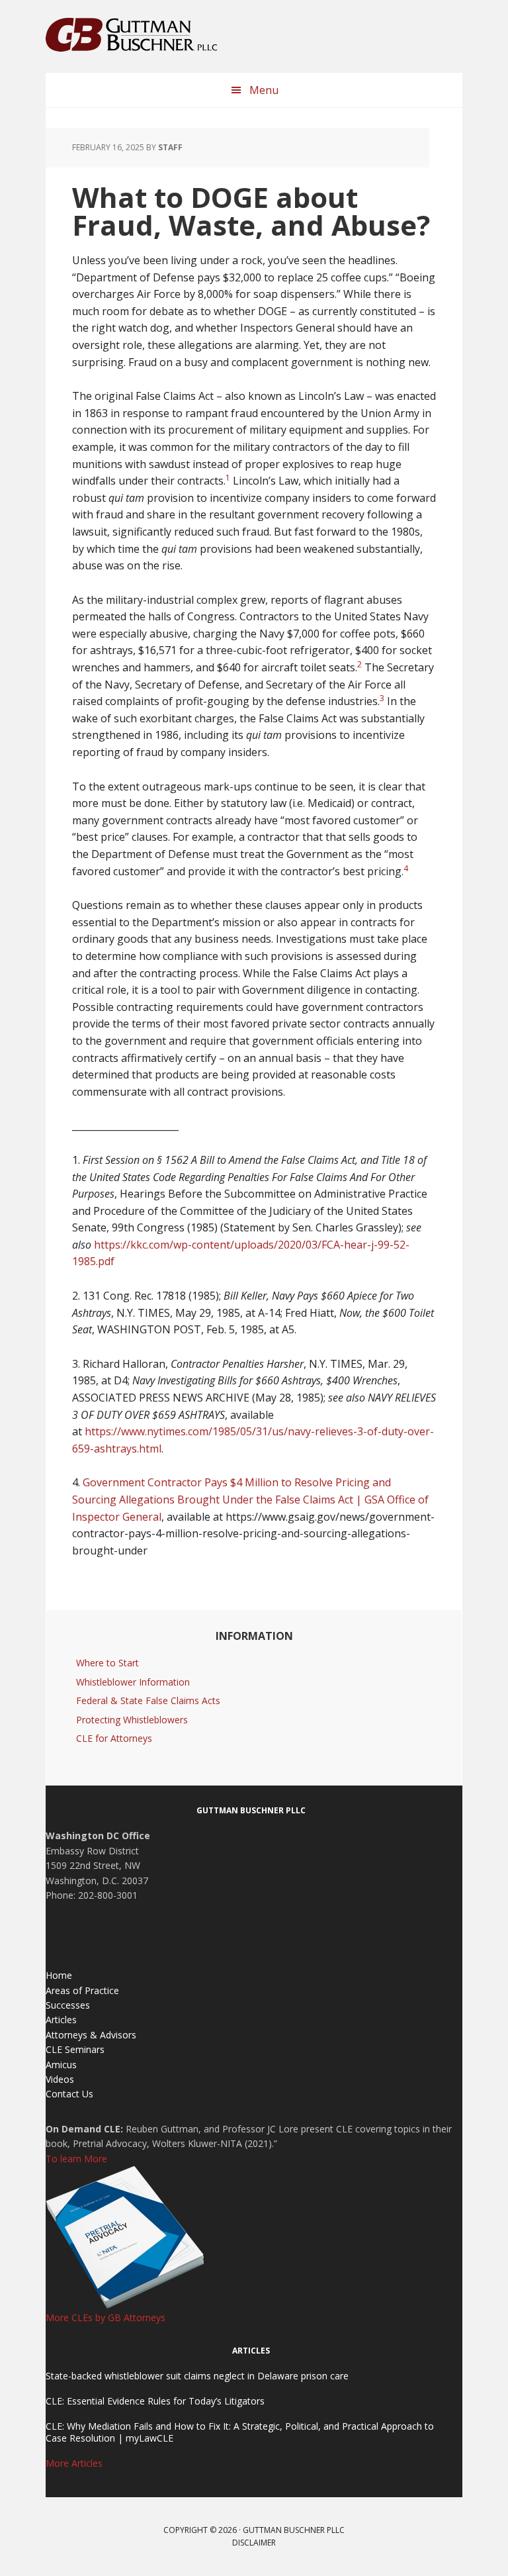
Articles (61, 2020)
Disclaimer (254, 2543)
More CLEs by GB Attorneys (106, 2317)
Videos (60, 2079)
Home (59, 1975)
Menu (264, 90)
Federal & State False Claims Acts (148, 1700)
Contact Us (69, 2094)
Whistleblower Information (133, 1682)
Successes (68, 2005)
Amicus (61, 2065)
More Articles (74, 2463)
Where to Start (107, 1663)
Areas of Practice (82, 1990)
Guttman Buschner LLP (132, 36)
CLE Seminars (75, 2049)
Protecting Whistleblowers (132, 1720)
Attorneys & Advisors (91, 2035)
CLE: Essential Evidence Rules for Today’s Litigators (155, 2401)
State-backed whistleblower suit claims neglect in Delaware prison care (197, 2376)
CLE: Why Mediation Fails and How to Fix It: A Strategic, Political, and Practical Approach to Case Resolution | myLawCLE (240, 2432)
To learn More (76, 2159)
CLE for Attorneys (114, 1738)
